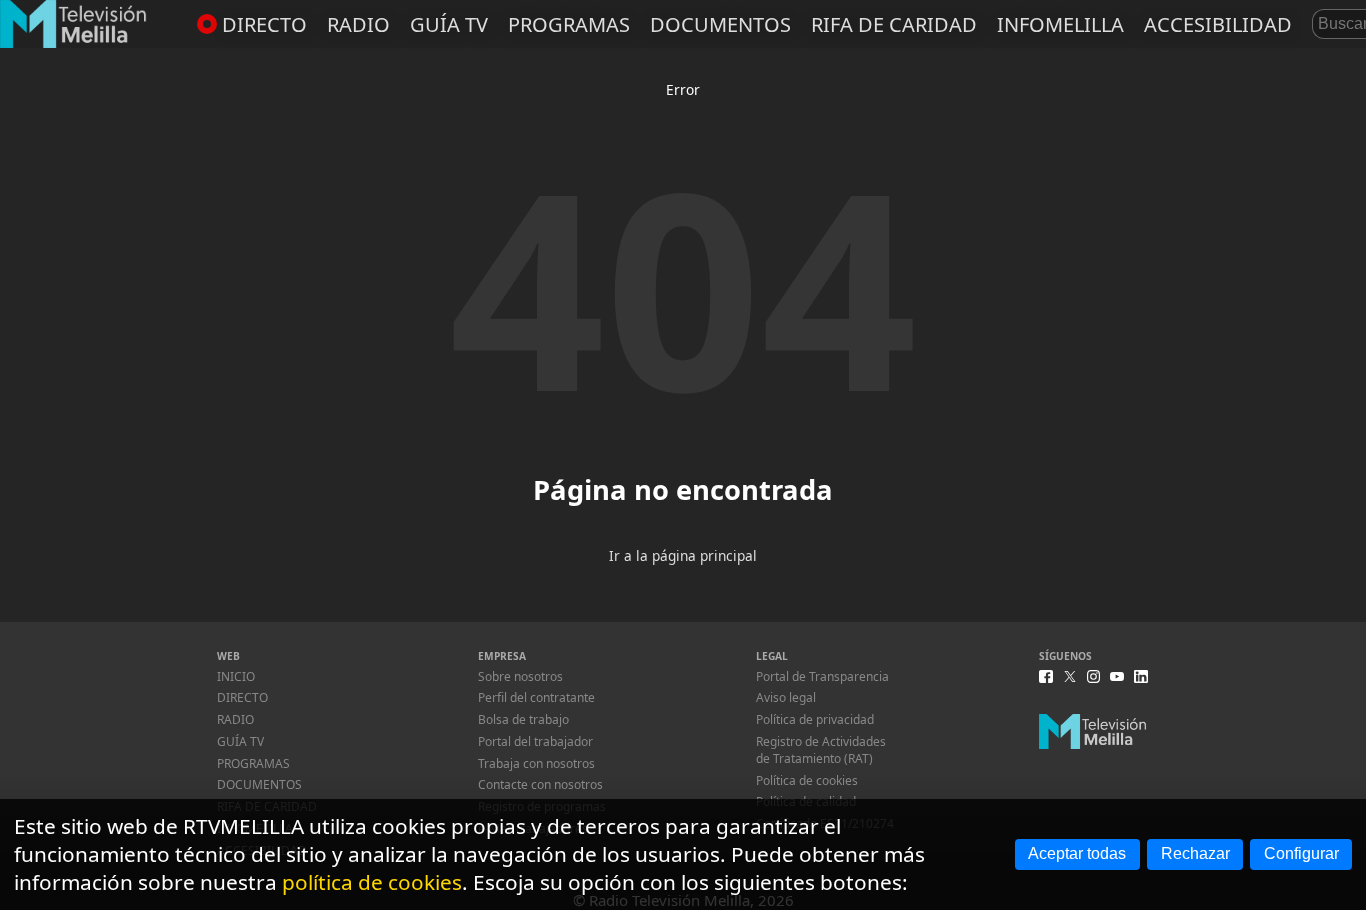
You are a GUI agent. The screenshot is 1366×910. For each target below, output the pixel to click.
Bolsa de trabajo (523, 719)
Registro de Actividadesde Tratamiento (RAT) (821, 750)
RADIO (358, 24)
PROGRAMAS (569, 24)
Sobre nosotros (520, 676)
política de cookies (372, 882)
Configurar (1301, 853)
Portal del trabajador (535, 741)
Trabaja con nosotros (536, 763)
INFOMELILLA (1060, 24)
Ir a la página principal (683, 555)
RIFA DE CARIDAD (894, 24)
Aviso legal (786, 697)
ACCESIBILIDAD (1218, 24)
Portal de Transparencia (822, 676)
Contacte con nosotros (540, 784)
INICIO (236, 676)
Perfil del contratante (536, 697)
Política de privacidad (815, 719)
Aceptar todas (1077, 853)
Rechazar (1195, 853)
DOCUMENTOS (720, 24)
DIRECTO (264, 24)
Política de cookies (807, 780)
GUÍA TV (449, 24)
